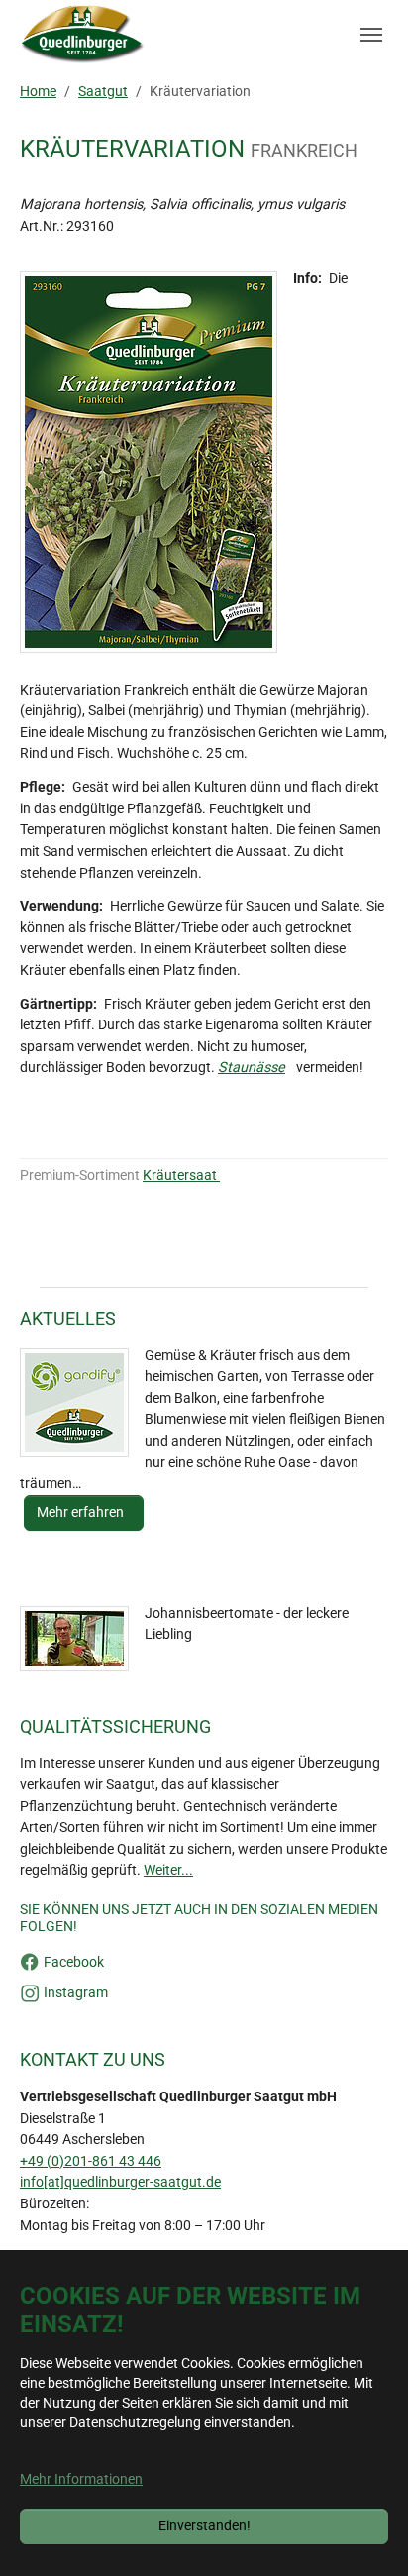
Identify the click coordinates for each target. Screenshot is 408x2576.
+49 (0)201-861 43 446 (91, 2161)
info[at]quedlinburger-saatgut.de (120, 2182)
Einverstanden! (204, 2526)
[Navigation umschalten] (371, 35)
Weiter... (168, 1870)
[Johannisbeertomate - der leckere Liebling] (74, 1639)
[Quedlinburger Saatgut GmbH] (83, 35)
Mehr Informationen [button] (81, 2479)
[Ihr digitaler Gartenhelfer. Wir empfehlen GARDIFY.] (74, 1403)
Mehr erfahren (82, 1512)
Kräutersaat (181, 1176)
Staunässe (252, 1068)
